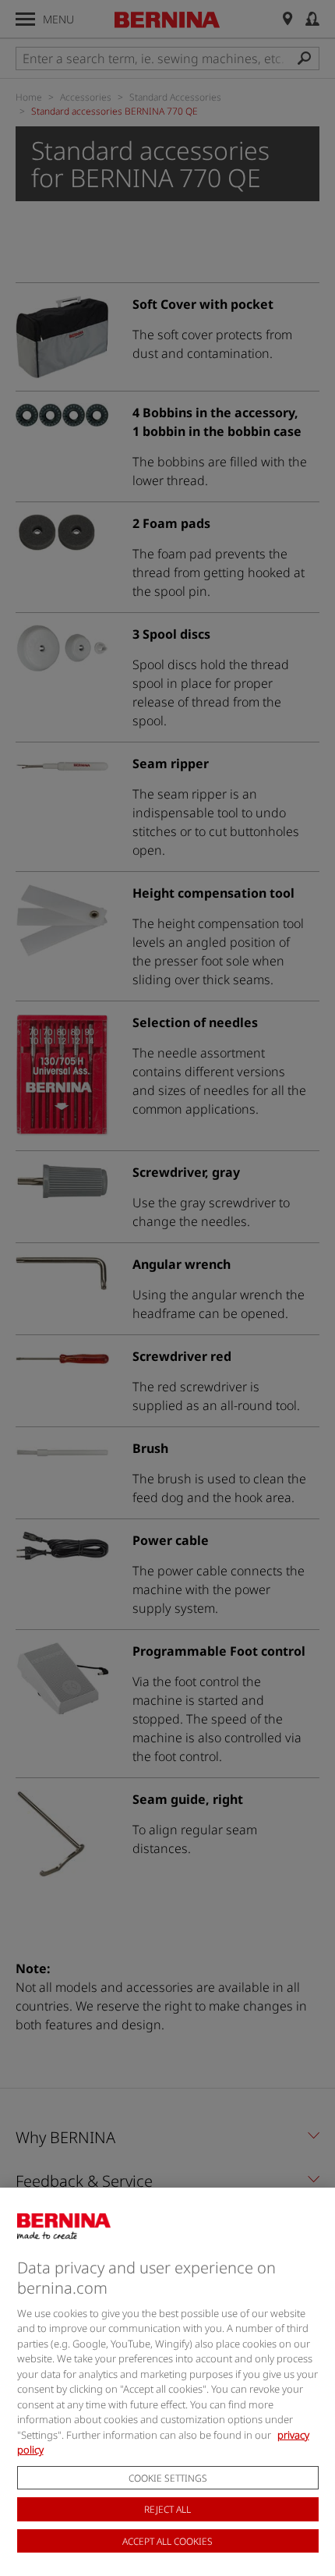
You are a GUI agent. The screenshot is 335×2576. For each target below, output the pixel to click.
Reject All (167, 2509)
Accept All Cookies (167, 2541)
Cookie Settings (168, 2478)
